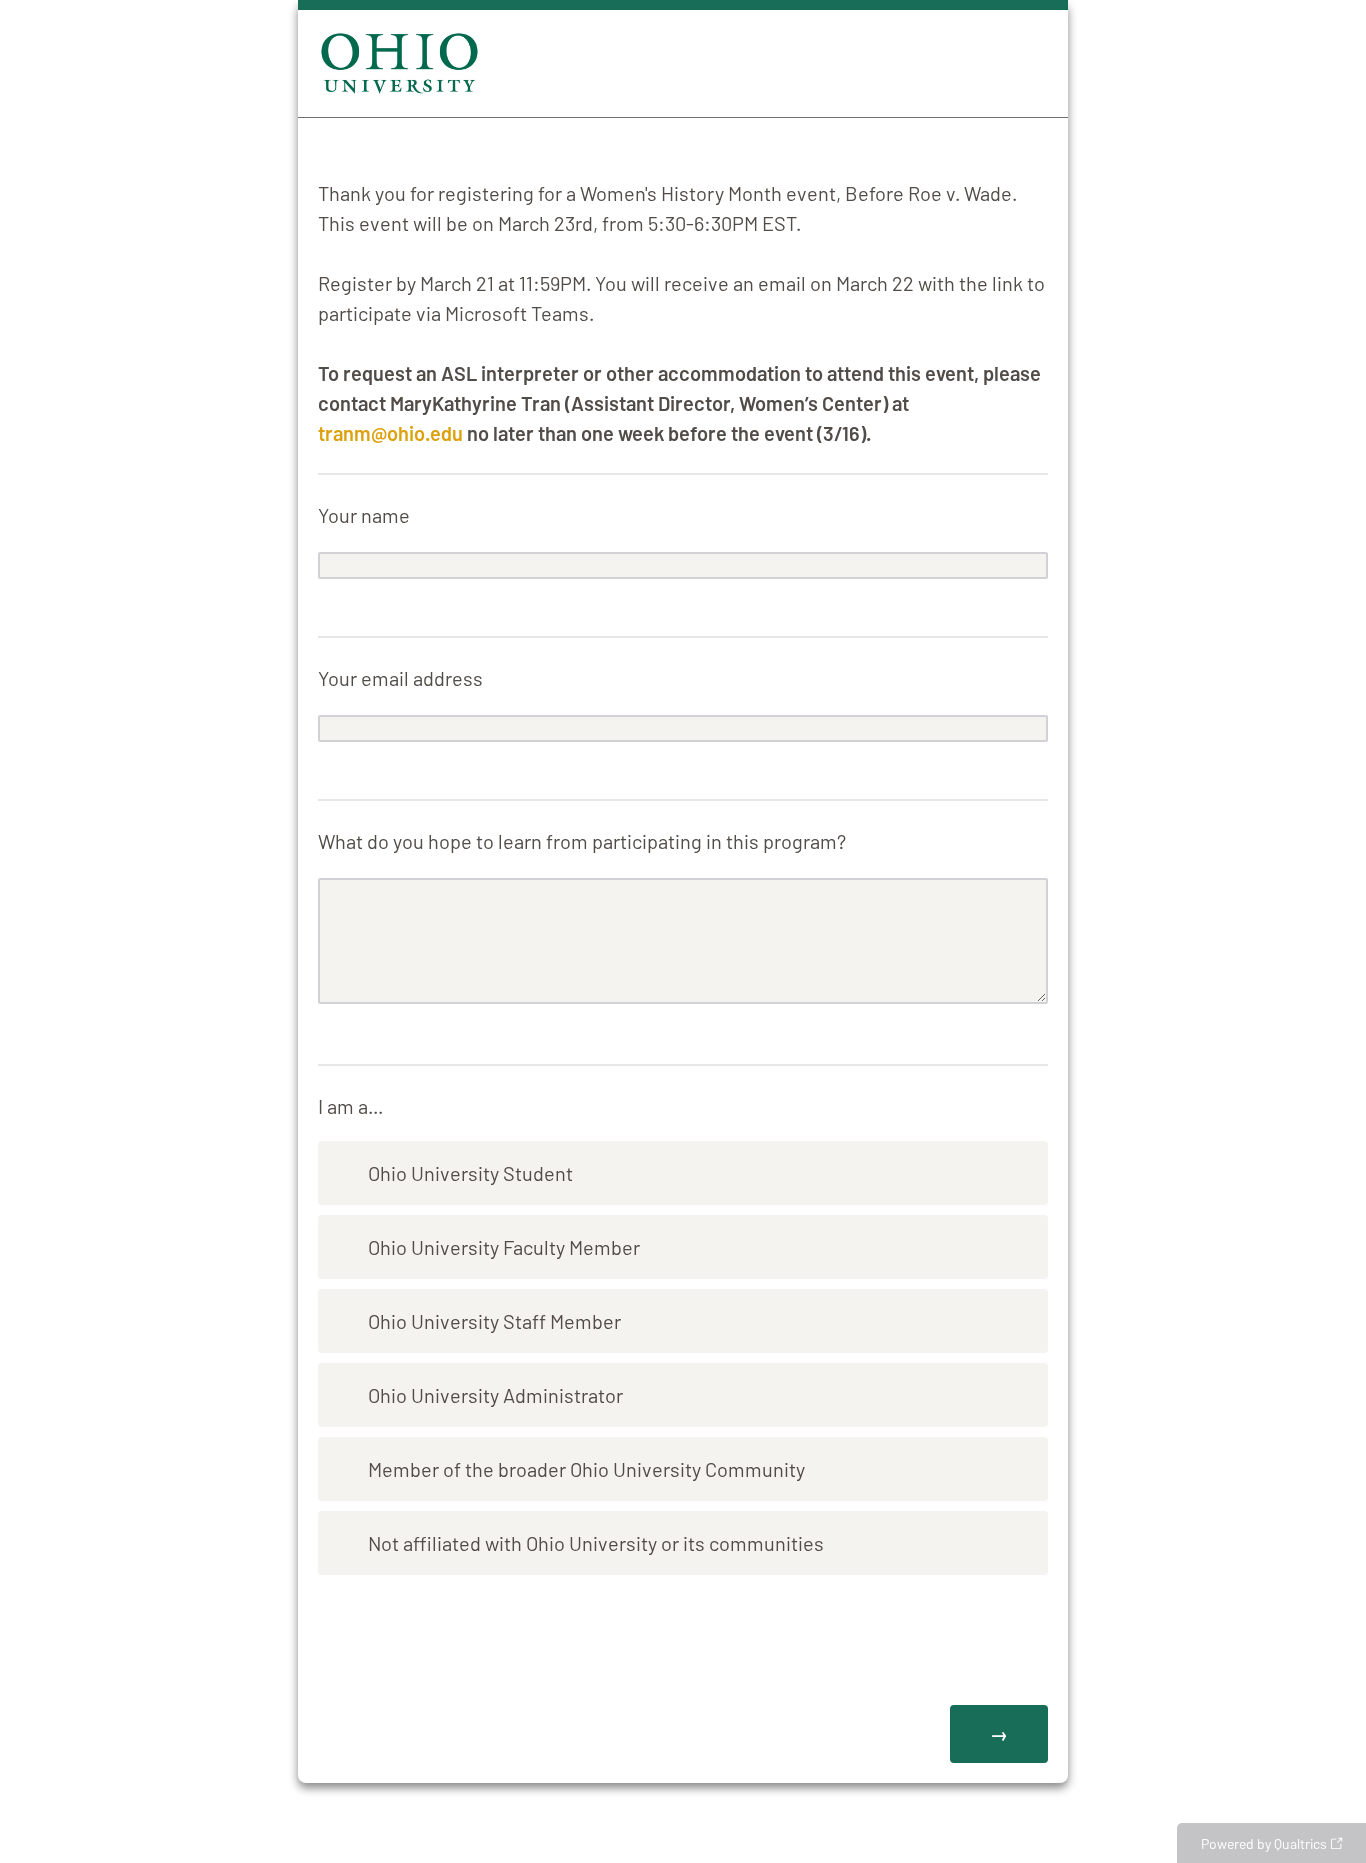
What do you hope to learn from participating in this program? (582, 841)
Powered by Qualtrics (1264, 1843)
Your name (364, 515)
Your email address (400, 678)
